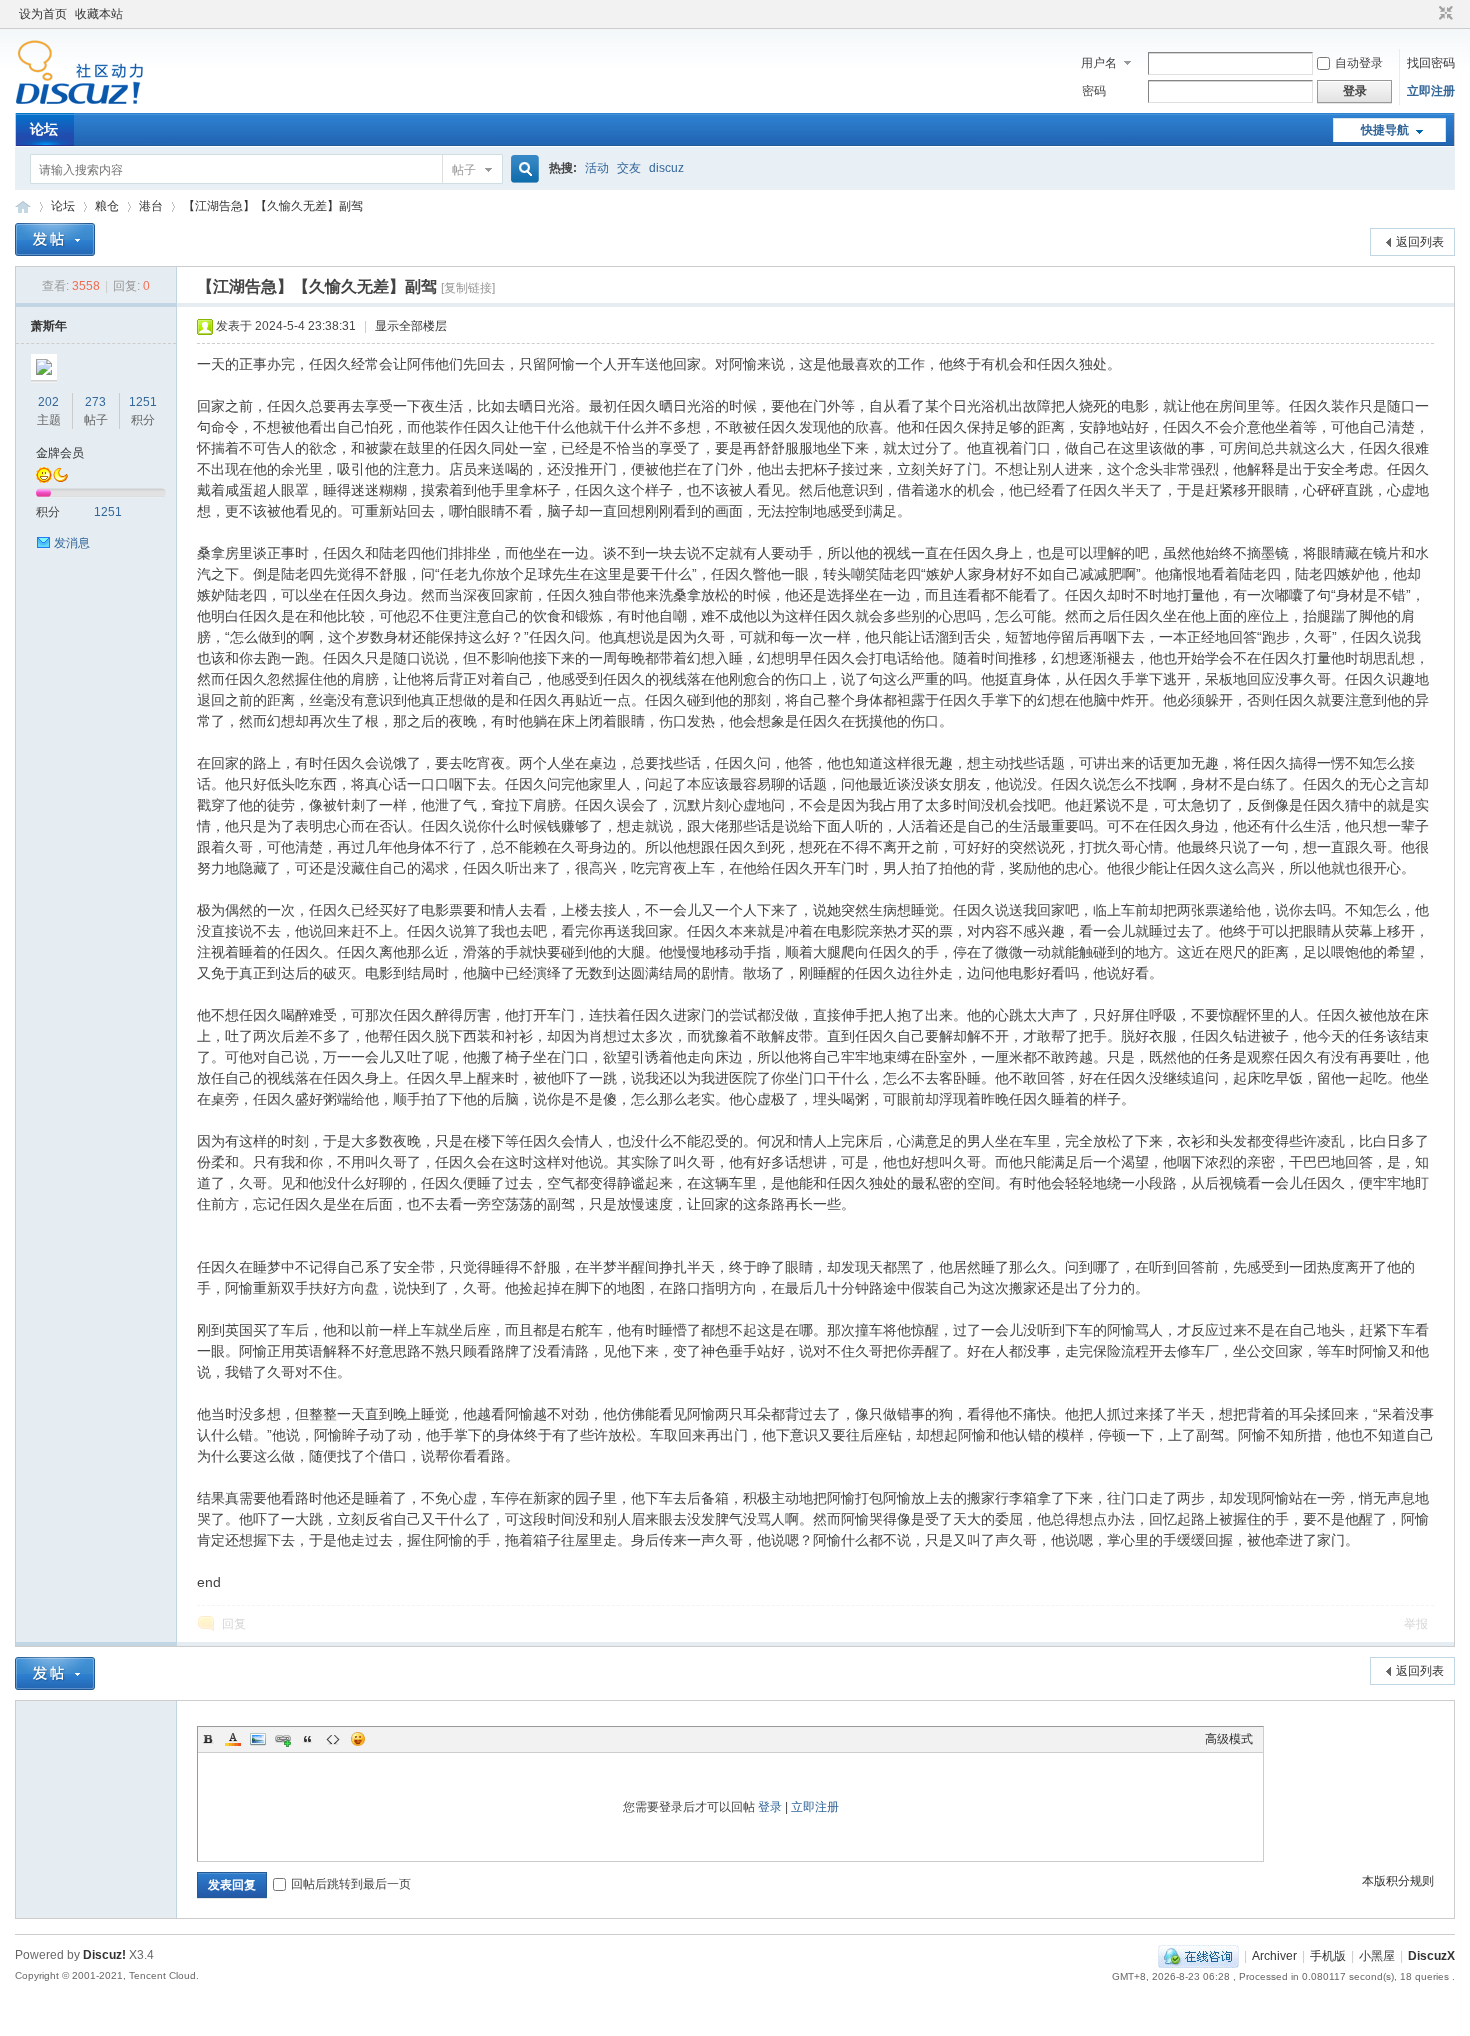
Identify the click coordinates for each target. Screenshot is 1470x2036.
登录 (770, 1807)
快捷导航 (1385, 130)
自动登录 (1359, 63)
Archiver (1274, 1956)
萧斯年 (49, 326)
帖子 (464, 170)
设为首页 (43, 14)
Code (333, 1739)
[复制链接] (468, 288)
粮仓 (107, 206)
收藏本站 (99, 14)
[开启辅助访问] (1427, 14)
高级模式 (1229, 1739)
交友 (629, 168)
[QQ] (1198, 1956)
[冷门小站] (79, 101)
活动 (597, 168)
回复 (234, 1624)
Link (283, 1739)
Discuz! (104, 1955)
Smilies (358, 1739)
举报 (1416, 1624)
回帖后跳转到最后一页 (351, 1884)
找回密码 (1431, 63)
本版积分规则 (1398, 1881)
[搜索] (522, 169)
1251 (143, 402)
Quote (308, 1739)
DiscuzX (1431, 1956)
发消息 (72, 543)
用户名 (1099, 63)
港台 (151, 206)
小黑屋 (1377, 1956)
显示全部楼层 (411, 326)
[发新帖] (55, 239)
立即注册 (1431, 91)
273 (95, 402)
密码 (1094, 91)
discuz (666, 168)
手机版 (1328, 1956)
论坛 (44, 129)
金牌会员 (60, 453)
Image (258, 1739)
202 (48, 402)
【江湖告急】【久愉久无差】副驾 (273, 206)
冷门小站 (23, 206)
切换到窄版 (1443, 14)
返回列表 (1420, 242)
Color (233, 1739)
